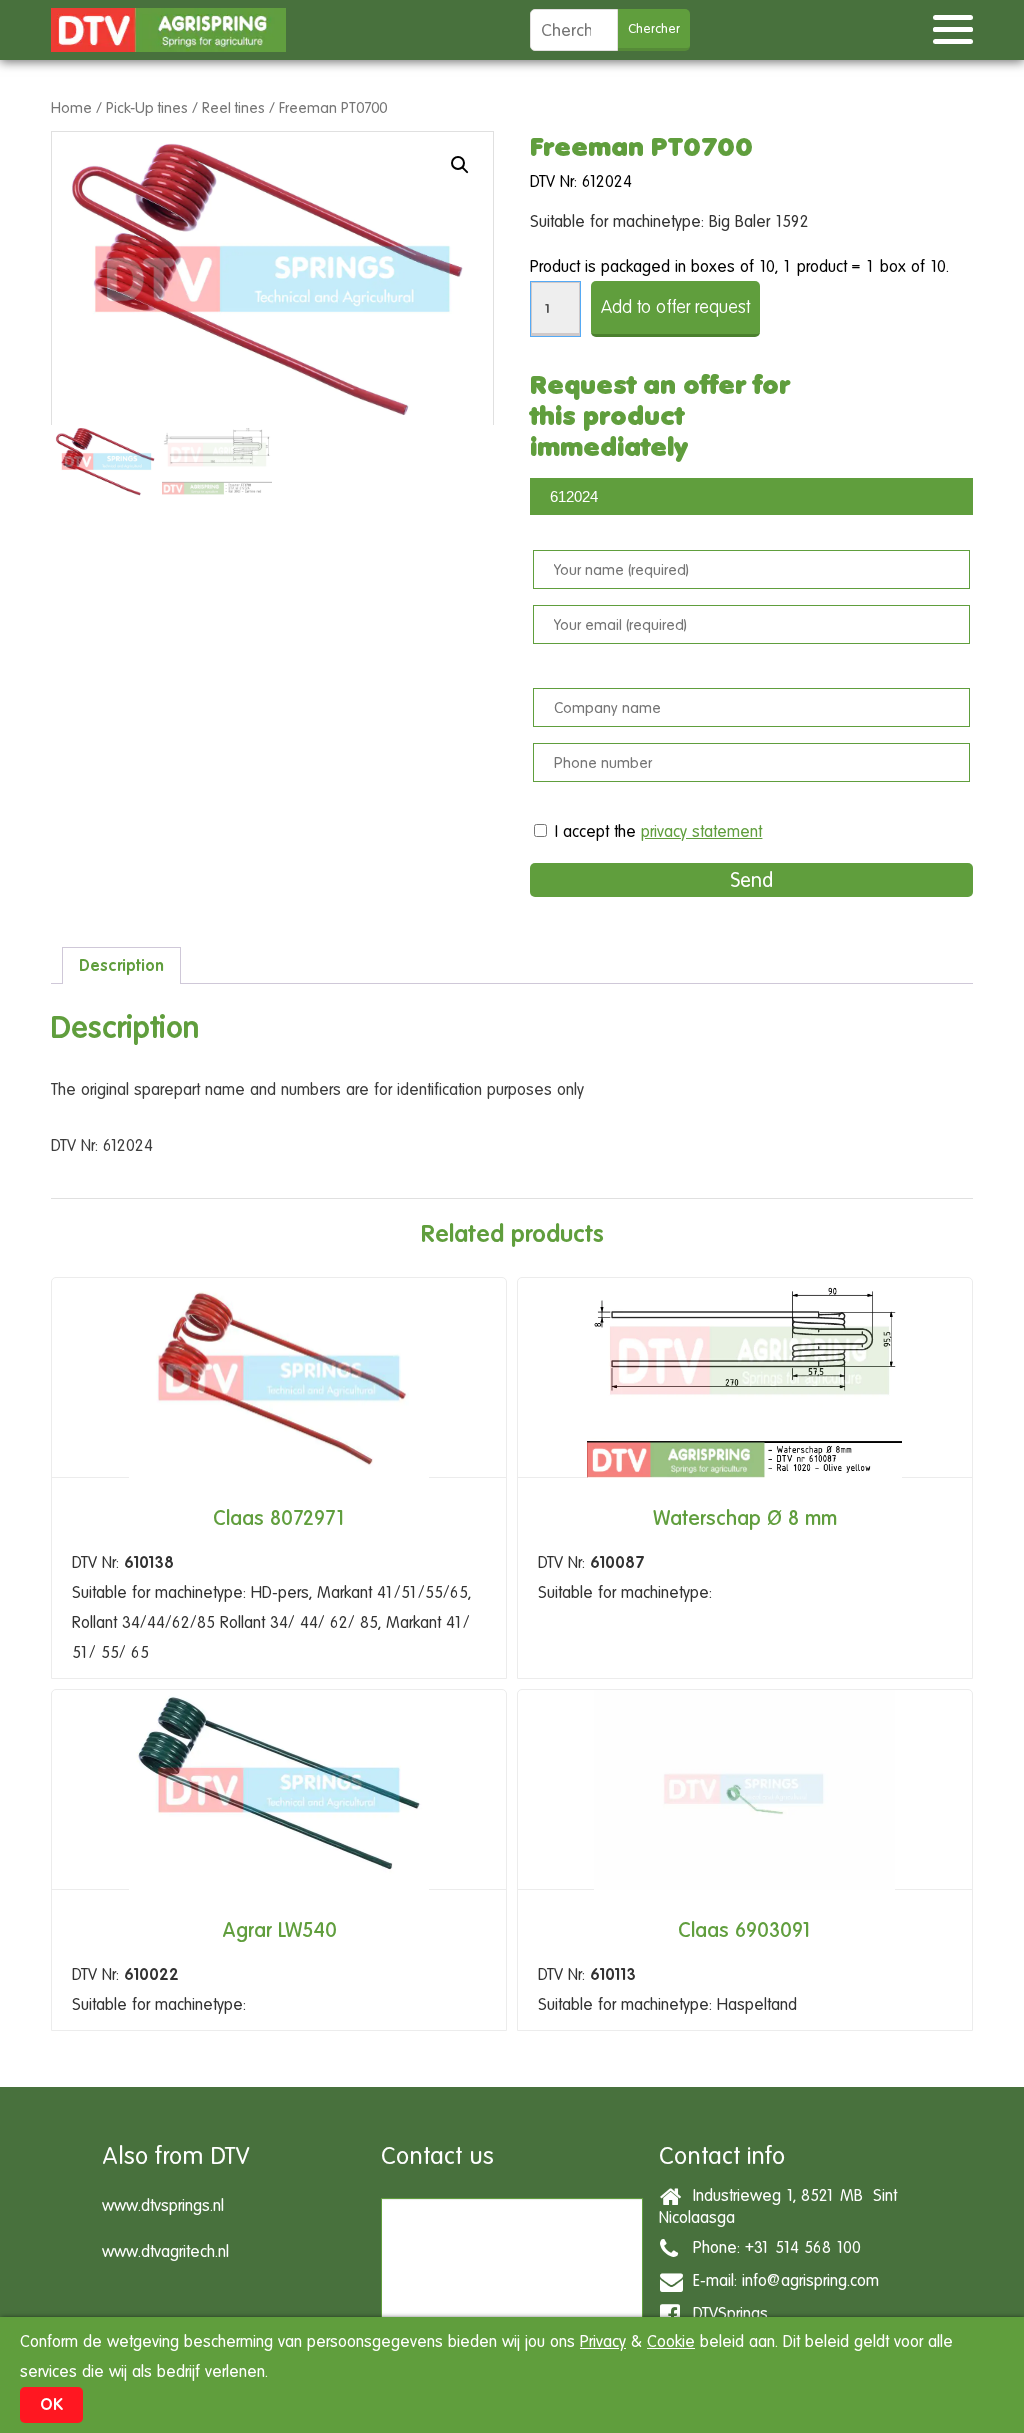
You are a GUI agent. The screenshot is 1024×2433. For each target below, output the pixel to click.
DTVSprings (725, 2312)
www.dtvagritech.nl (165, 2251)
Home (71, 107)
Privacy (603, 2341)
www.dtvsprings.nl (163, 2205)
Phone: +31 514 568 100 (772, 2246)
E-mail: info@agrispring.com (781, 2279)
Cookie (671, 2341)
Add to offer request (675, 306)
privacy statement (701, 831)
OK (51, 2404)
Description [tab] (121, 965)
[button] (460, 165)
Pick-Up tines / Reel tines (185, 107)
